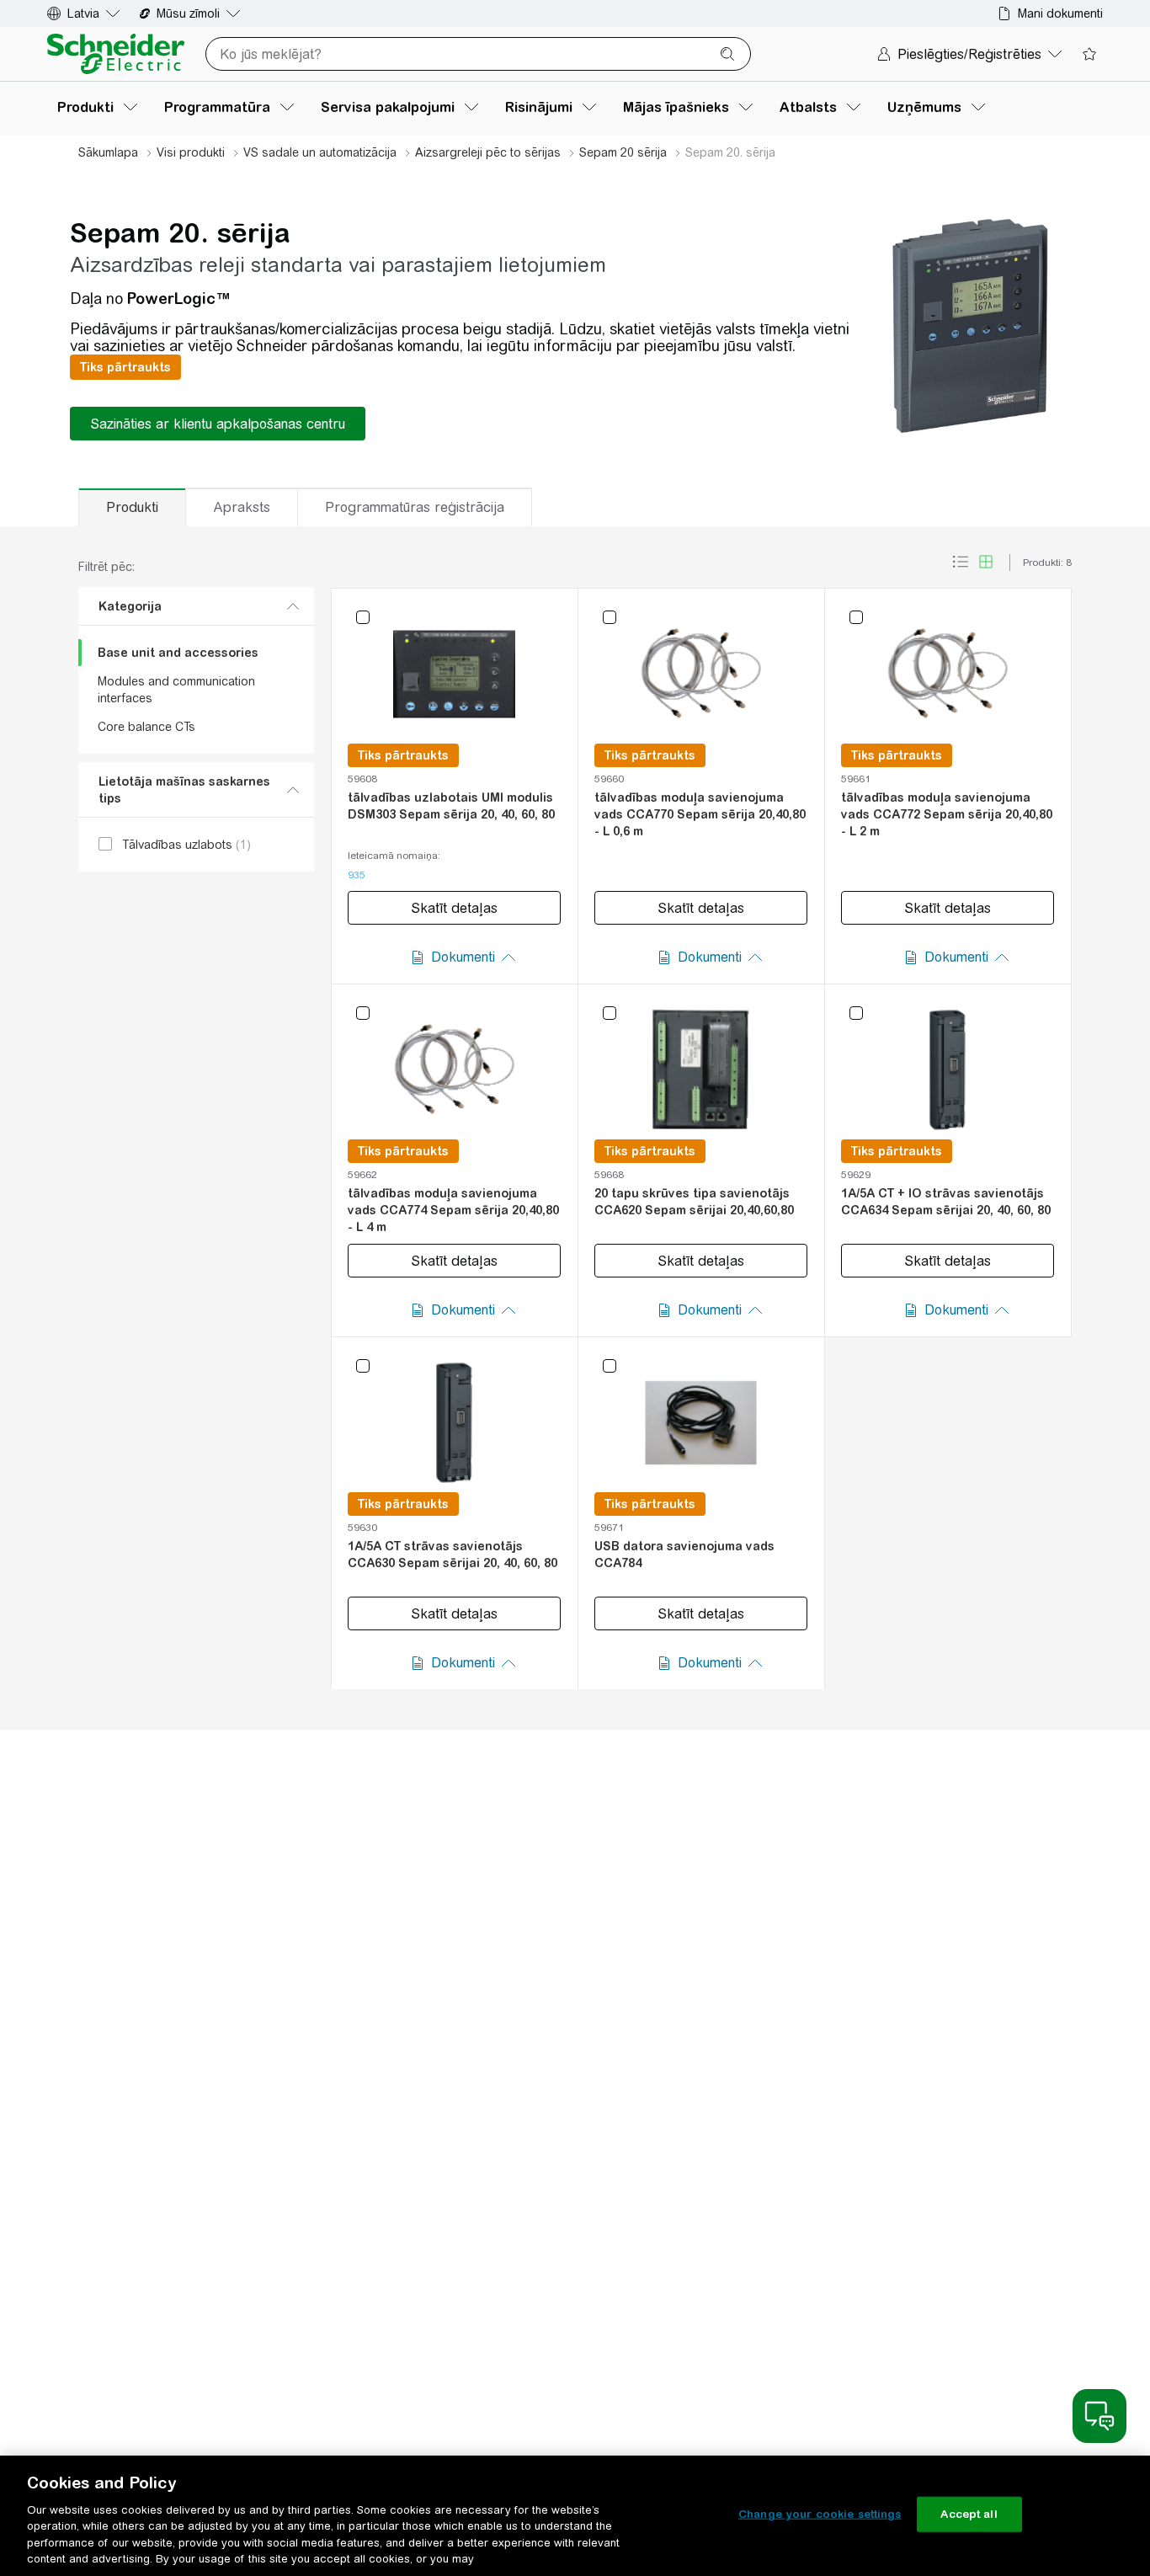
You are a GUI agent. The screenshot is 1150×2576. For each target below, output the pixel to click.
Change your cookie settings (820, 2514)
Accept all (969, 2514)
